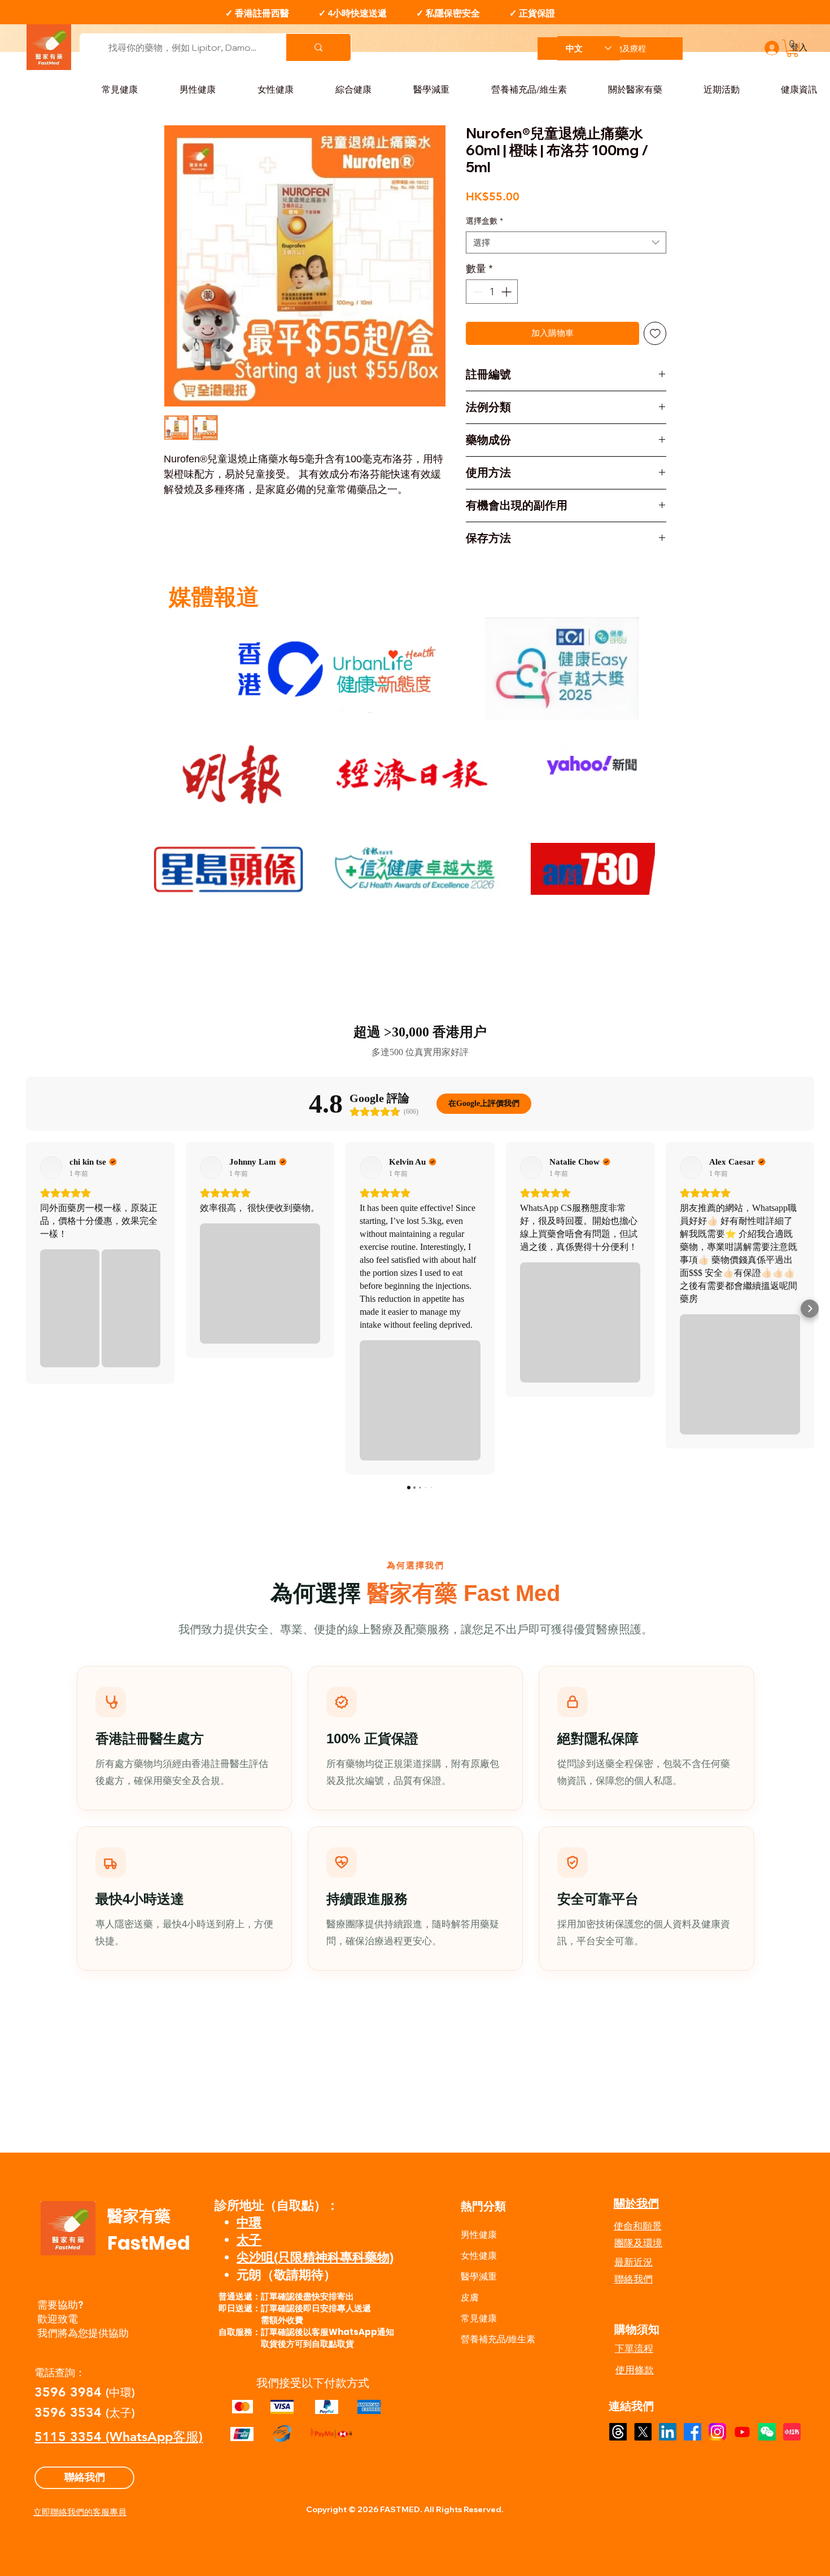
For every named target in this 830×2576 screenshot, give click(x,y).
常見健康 (479, 2318)
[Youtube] (742, 2432)
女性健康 (479, 2256)
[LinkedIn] (668, 2432)
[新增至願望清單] (655, 333)
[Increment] (507, 292)
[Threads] (618, 2432)
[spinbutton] (492, 292)
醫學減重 (479, 2277)
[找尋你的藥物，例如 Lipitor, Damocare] (318, 47)
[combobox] (566, 242)
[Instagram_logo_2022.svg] (717, 2432)
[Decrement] (476, 292)
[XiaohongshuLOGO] (792, 2432)
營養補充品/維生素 (498, 2339)
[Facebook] (693, 2432)
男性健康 (479, 2235)
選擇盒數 (484, 221)
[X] (643, 2432)
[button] (792, 48)
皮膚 (470, 2297)
